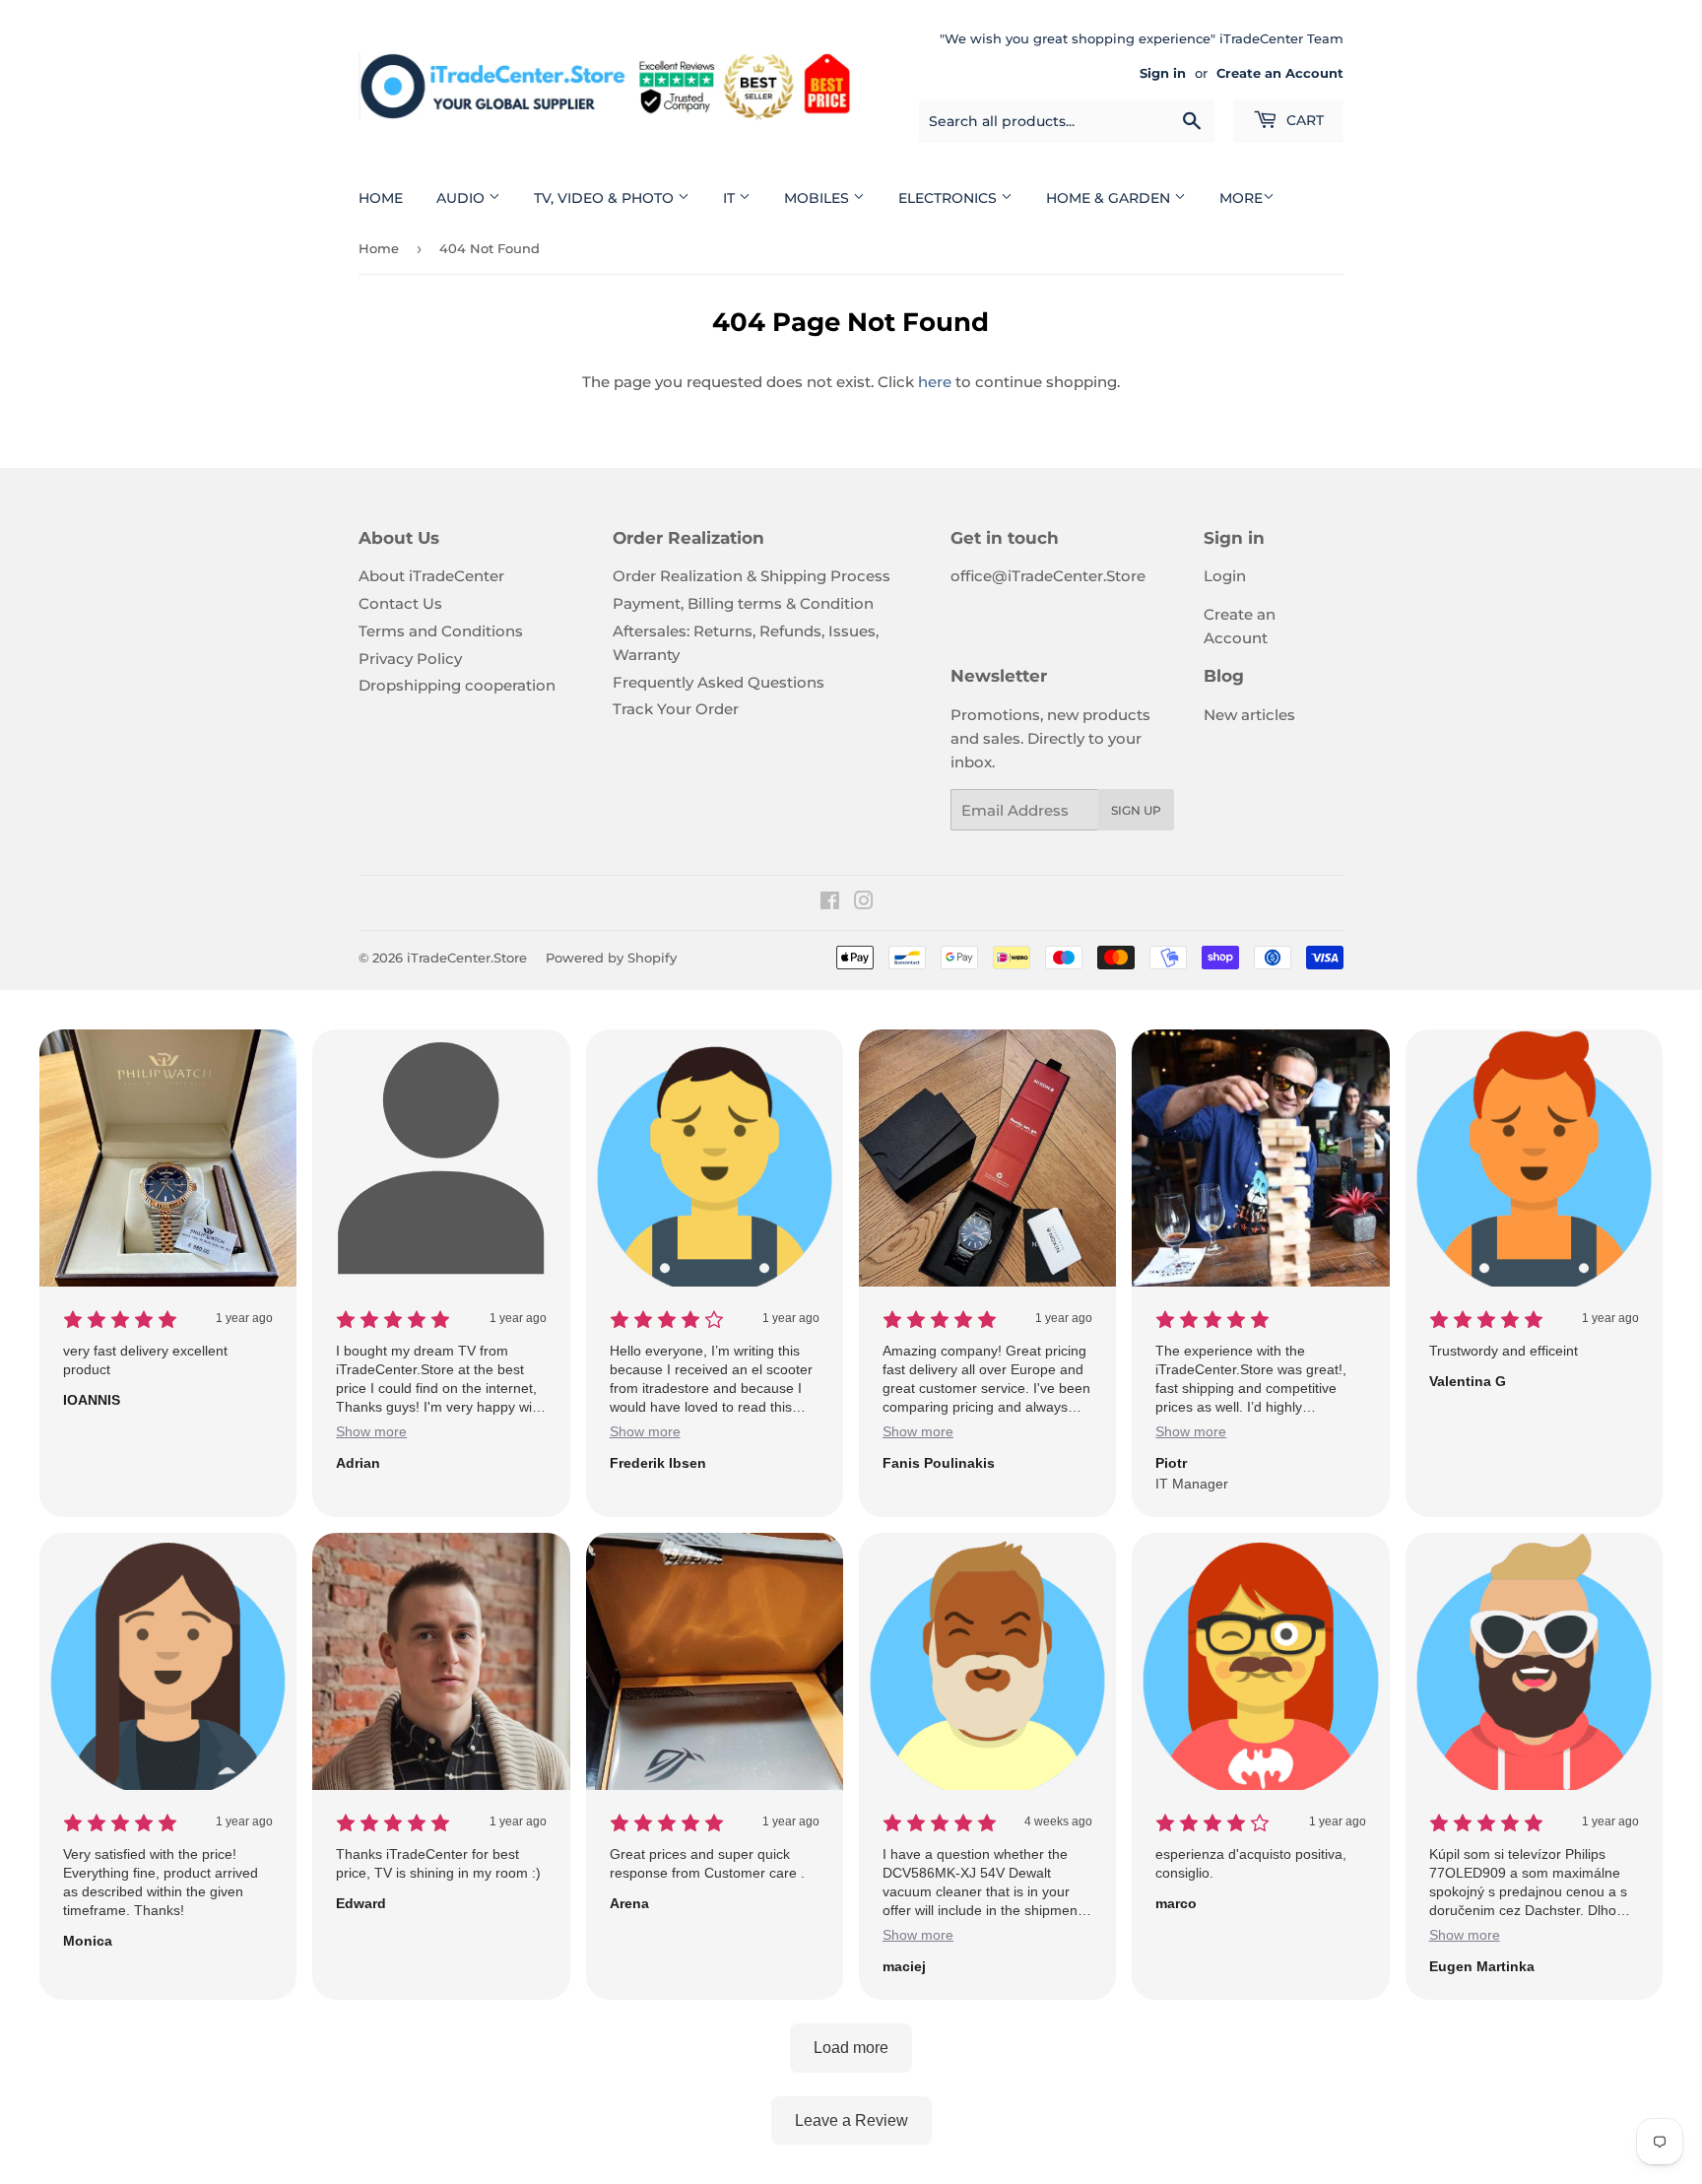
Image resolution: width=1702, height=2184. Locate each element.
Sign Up (1136, 810)
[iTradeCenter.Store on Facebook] (830, 903)
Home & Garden (1110, 198)
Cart (1303, 120)
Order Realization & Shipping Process (752, 576)
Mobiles (818, 198)
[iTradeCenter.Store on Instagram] (864, 903)
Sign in (1163, 73)
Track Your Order (676, 709)
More (1241, 198)
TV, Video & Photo (606, 198)
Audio (462, 198)
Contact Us (400, 603)
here (935, 382)
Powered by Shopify (611, 958)
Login (1225, 576)
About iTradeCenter (431, 576)
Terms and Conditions (441, 631)
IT (731, 198)
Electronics (949, 198)
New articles (1249, 715)
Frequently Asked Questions (719, 682)
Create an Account (1280, 73)
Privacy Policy (410, 659)
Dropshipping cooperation (457, 685)
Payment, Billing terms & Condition (743, 603)
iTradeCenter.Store (467, 958)
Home (381, 198)
